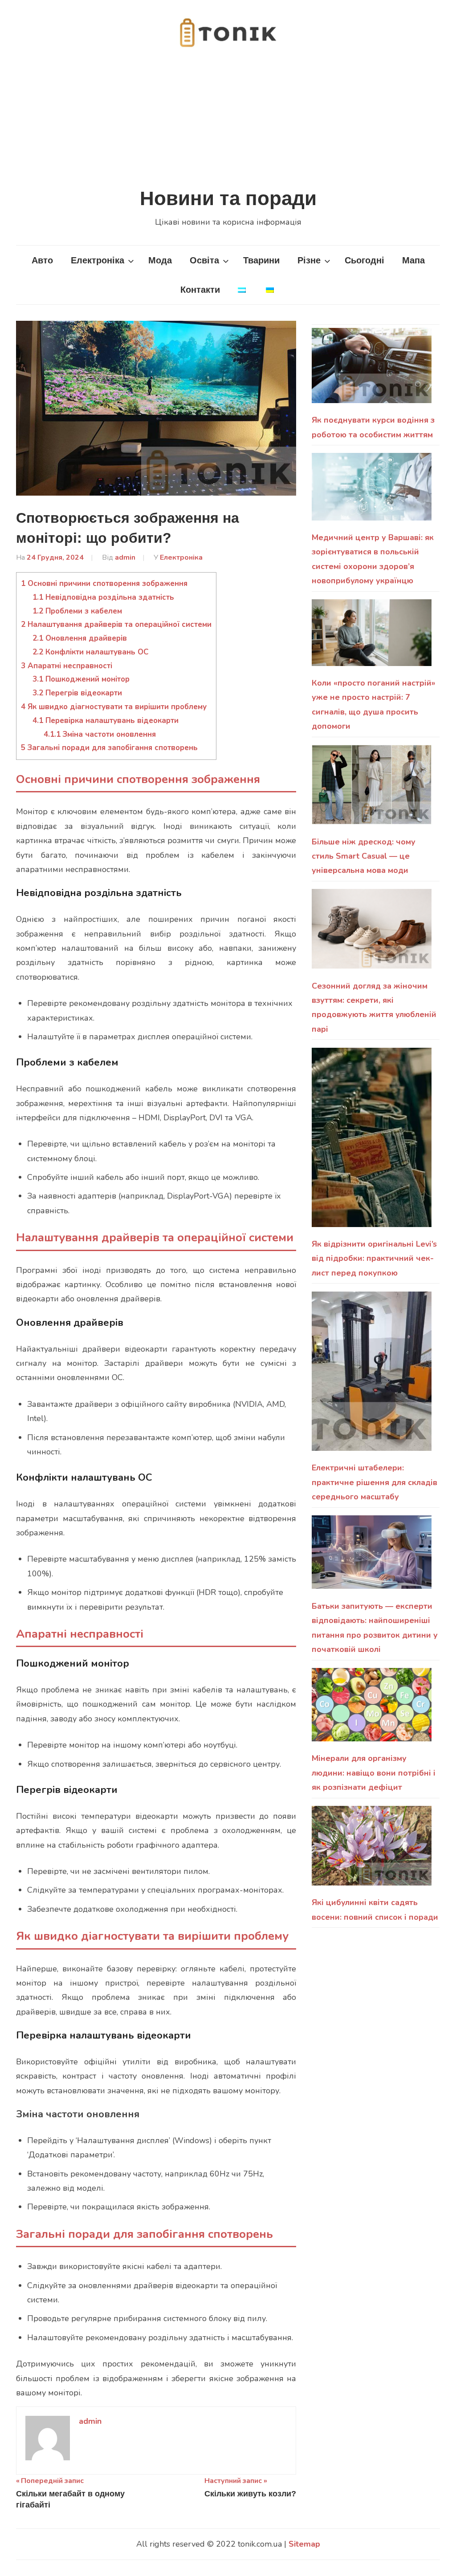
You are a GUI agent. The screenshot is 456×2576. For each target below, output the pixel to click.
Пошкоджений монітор (81, 679)
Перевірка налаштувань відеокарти (106, 721)
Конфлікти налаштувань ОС (91, 652)
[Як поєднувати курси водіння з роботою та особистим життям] (372, 370)
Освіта (204, 260)
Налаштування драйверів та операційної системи (116, 624)
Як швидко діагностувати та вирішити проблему (114, 707)
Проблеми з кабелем (77, 611)
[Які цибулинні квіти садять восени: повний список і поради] (372, 1851)
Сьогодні (364, 260)
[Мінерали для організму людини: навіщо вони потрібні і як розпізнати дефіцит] (372, 1710)
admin (125, 557)
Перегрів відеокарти (77, 693)
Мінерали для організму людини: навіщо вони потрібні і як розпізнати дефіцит (374, 1773)
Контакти (200, 290)
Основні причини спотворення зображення (104, 583)
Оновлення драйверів (80, 638)
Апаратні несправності (67, 666)
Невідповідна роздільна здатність (103, 597)
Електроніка (98, 260)
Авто (42, 260)
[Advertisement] (228, 118)
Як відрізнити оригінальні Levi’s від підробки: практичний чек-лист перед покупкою (374, 1258)
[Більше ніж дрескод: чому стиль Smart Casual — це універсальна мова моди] (372, 790)
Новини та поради (228, 198)
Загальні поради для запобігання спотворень (109, 748)
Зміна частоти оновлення (100, 734)
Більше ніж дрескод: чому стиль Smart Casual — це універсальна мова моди (364, 856)
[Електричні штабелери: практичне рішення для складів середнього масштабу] (372, 1376)
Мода (160, 260)
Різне (309, 260)
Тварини (261, 260)
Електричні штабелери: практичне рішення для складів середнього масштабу (375, 1482)
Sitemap (304, 2544)
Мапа (413, 260)
